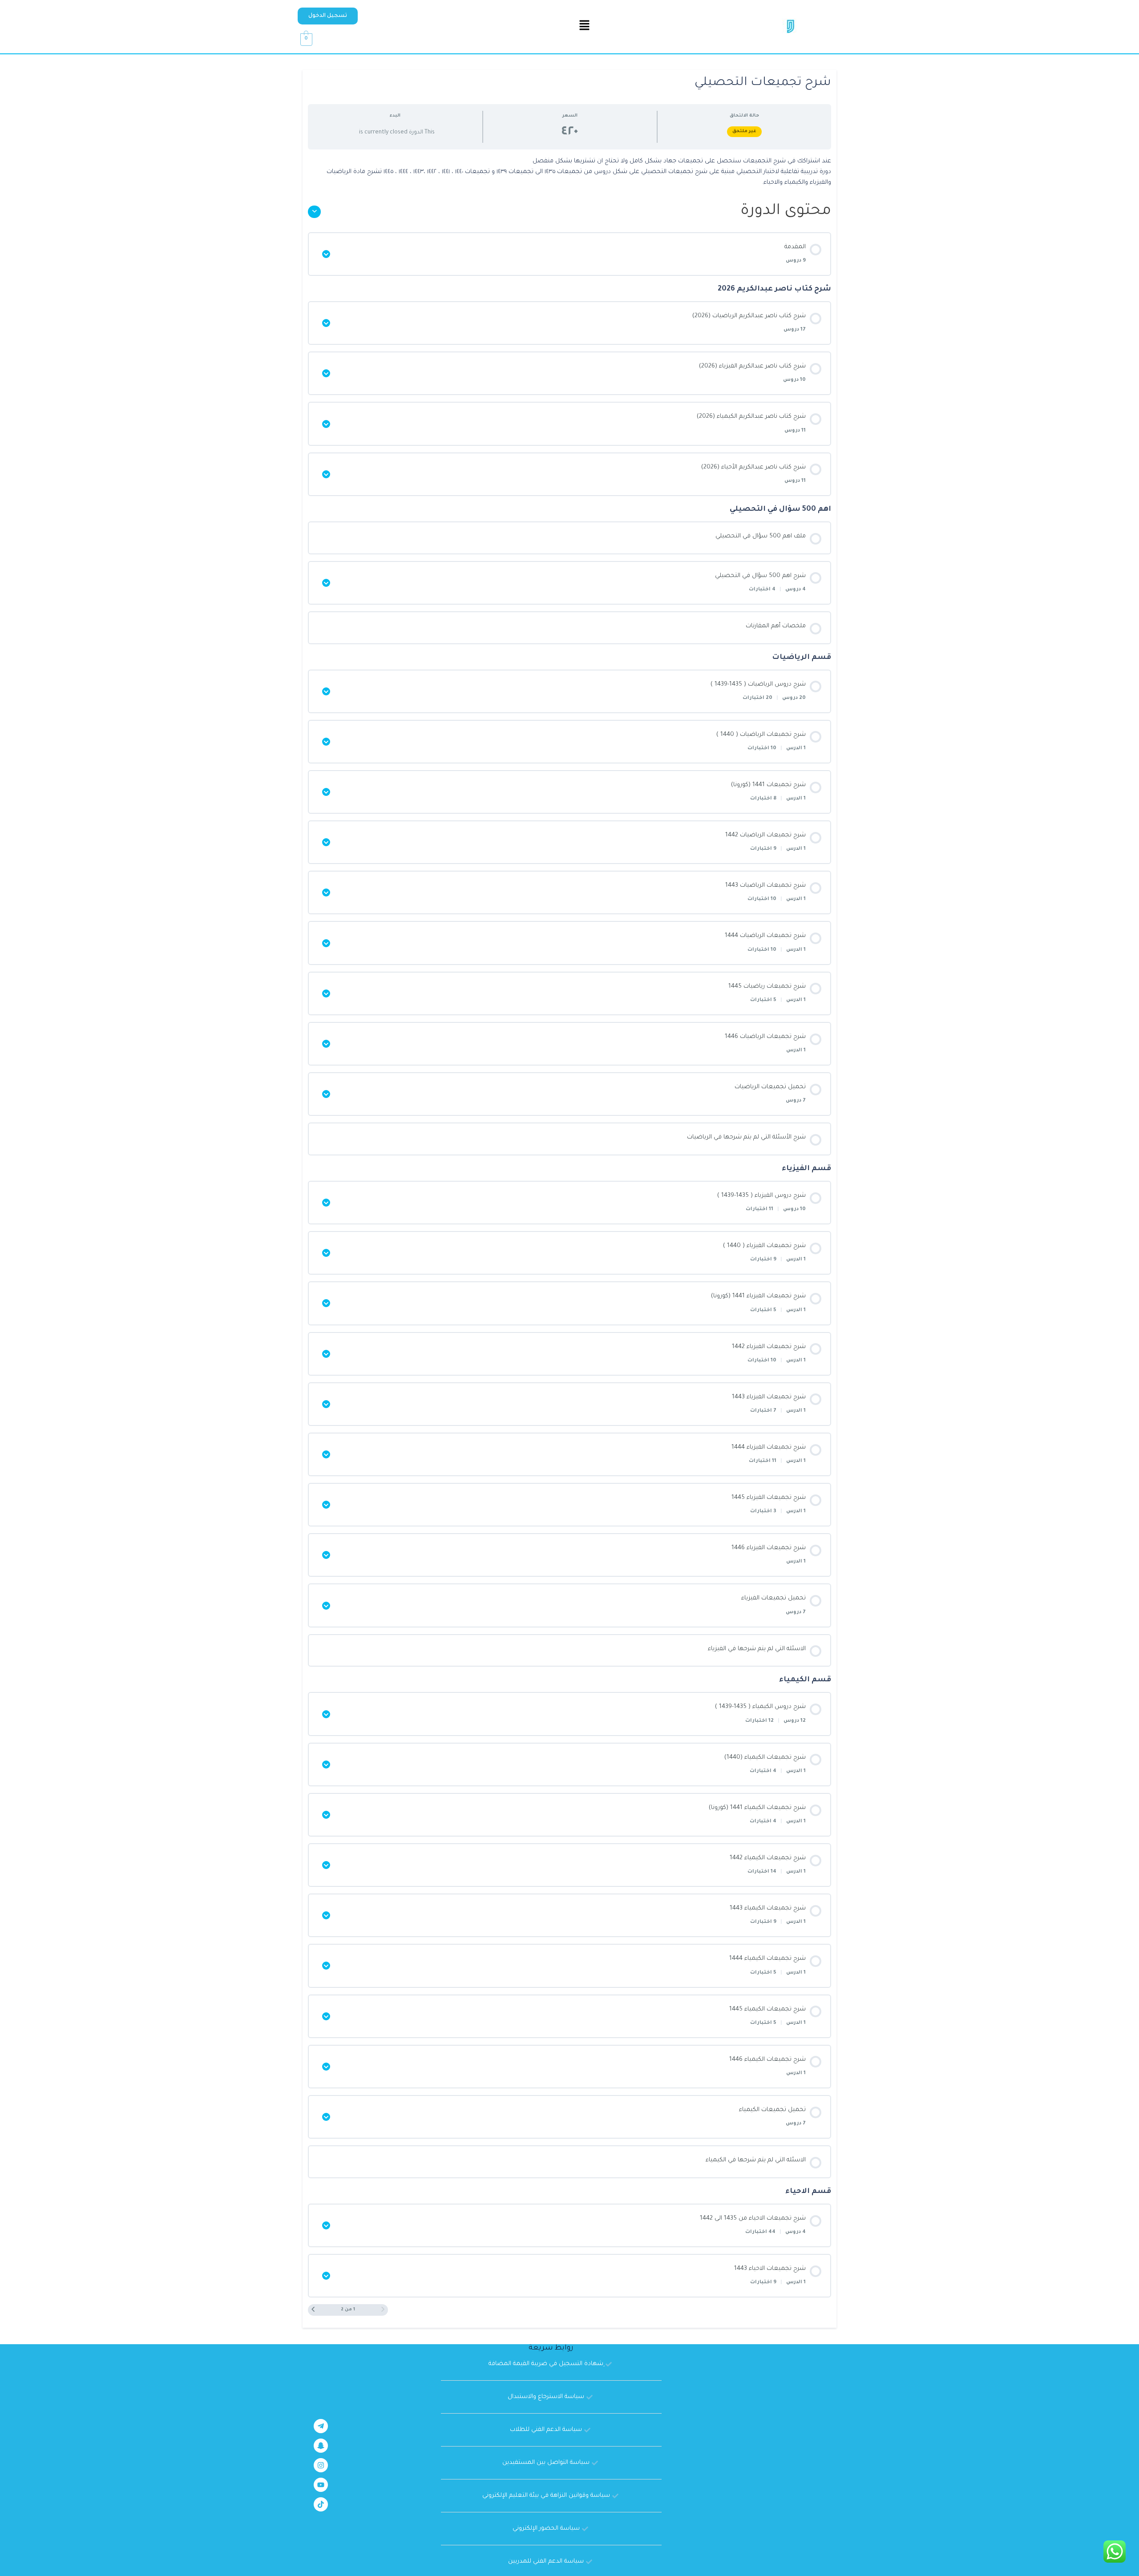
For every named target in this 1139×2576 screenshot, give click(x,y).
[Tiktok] (321, 2504)
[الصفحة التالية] (313, 2310)
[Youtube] (321, 2485)
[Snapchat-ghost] (321, 2446)
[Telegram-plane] (321, 2426)
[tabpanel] (569, 172)
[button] (328, 16)
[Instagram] (321, 2465)
